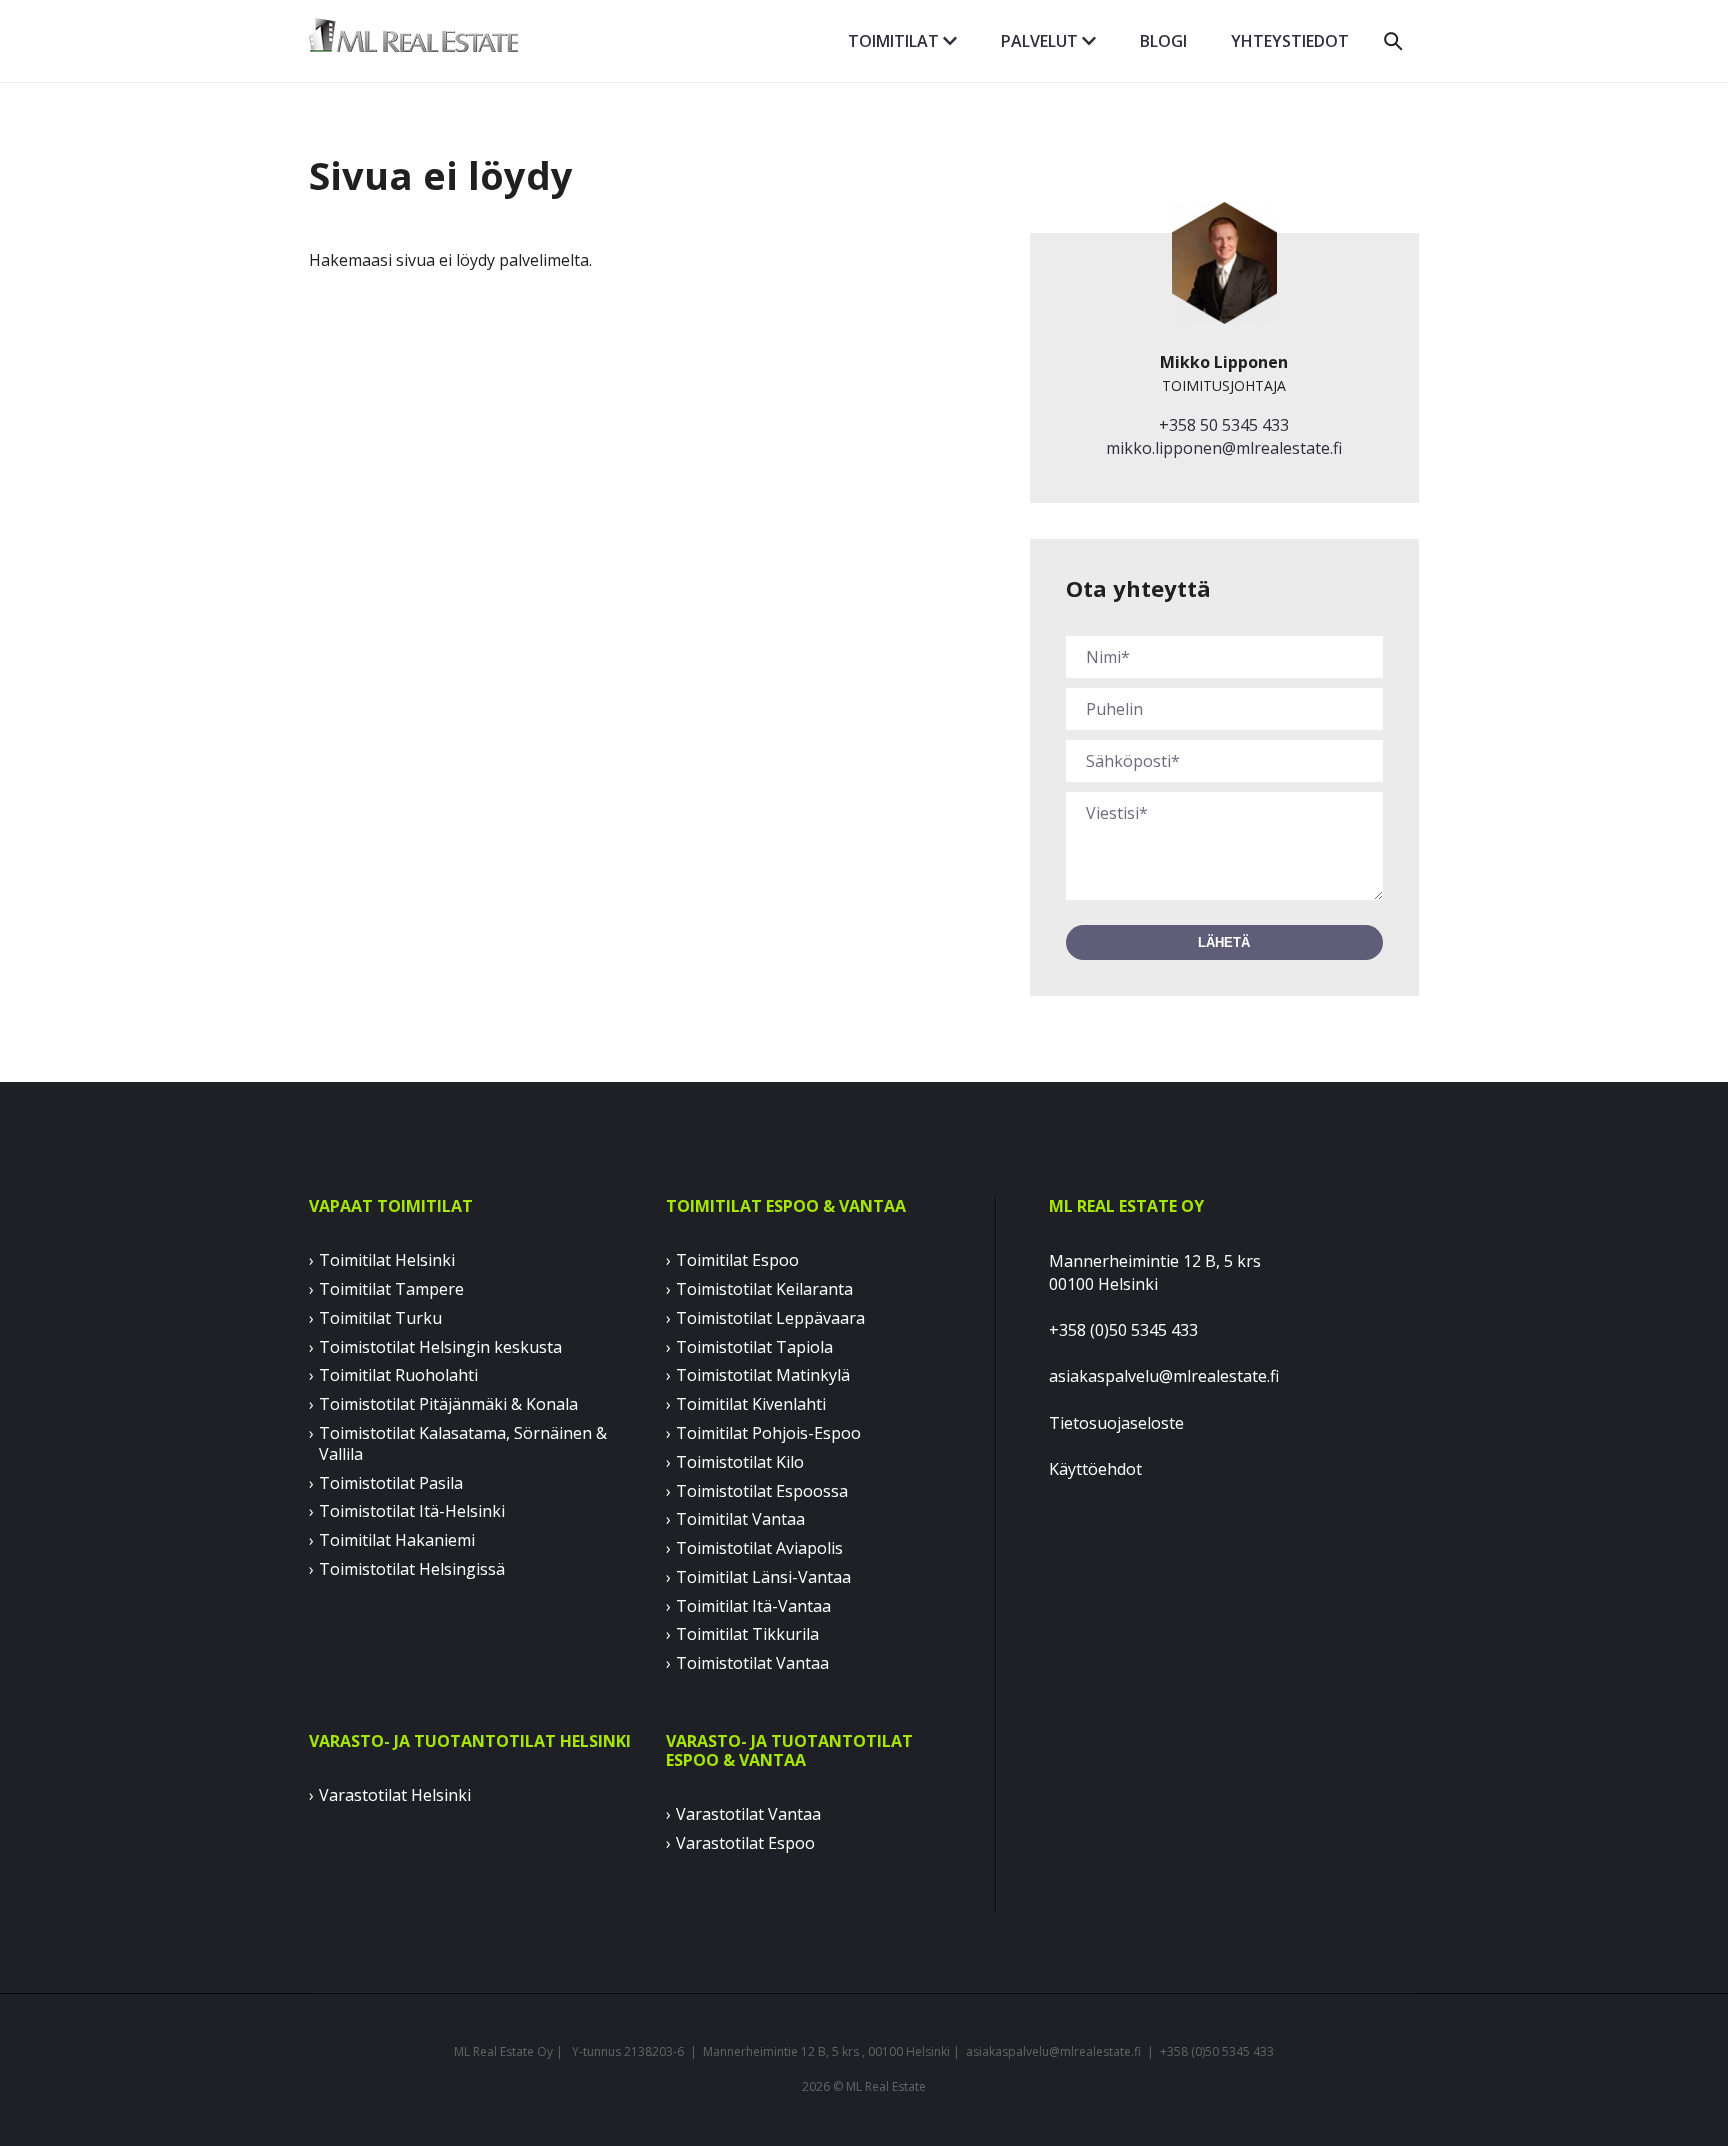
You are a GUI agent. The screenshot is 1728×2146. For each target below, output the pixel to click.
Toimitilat (895, 41)
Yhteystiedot (1290, 41)
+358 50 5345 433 (1224, 425)
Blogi (1163, 41)
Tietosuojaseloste (1116, 1423)
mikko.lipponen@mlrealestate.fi (1224, 448)
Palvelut (1041, 41)
